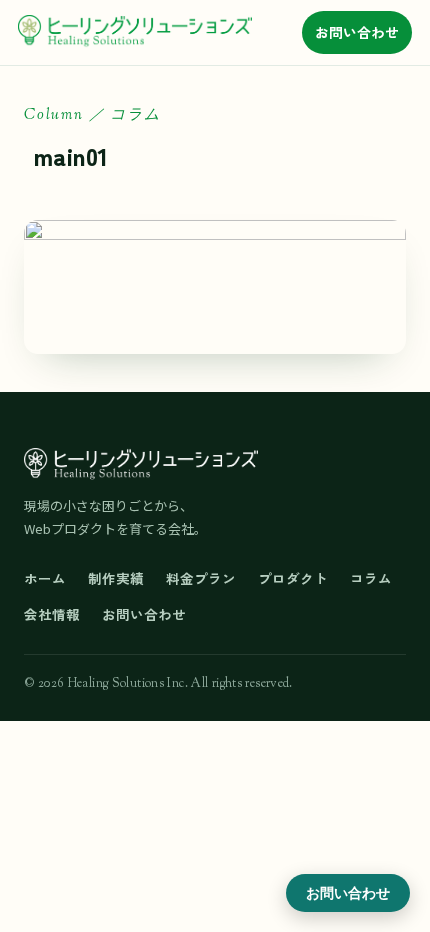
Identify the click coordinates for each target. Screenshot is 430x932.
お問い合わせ (357, 32)
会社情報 (52, 614)
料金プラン (201, 578)
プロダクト (293, 578)
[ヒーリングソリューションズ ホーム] (135, 32)
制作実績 (116, 578)
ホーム (45, 578)
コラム (371, 578)
